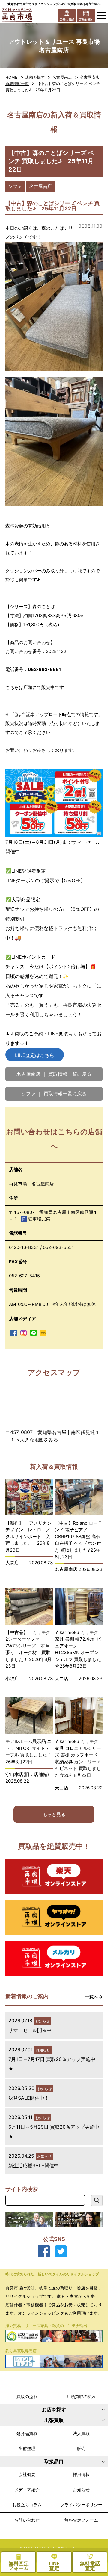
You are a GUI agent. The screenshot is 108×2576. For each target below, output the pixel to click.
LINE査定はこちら (35, 1055)
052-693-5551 (58, 1247)
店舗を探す (35, 77)
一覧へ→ (94, 1997)
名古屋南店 (62, 77)
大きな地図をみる (39, 1440)
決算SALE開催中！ (29, 2098)
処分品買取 (27, 2433)
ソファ (15, 186)
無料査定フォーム (81, 2520)
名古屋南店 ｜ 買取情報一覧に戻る (54, 1074)
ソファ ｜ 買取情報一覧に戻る (54, 1094)
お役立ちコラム (27, 2505)
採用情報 (81, 2474)
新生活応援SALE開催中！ (36, 2165)
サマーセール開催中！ (32, 2030)
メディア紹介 (27, 2490)
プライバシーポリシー (81, 2505)
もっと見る (54, 1814)
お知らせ (81, 2490)
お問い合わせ (27, 2520)
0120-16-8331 (24, 1247)
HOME (11, 77)
